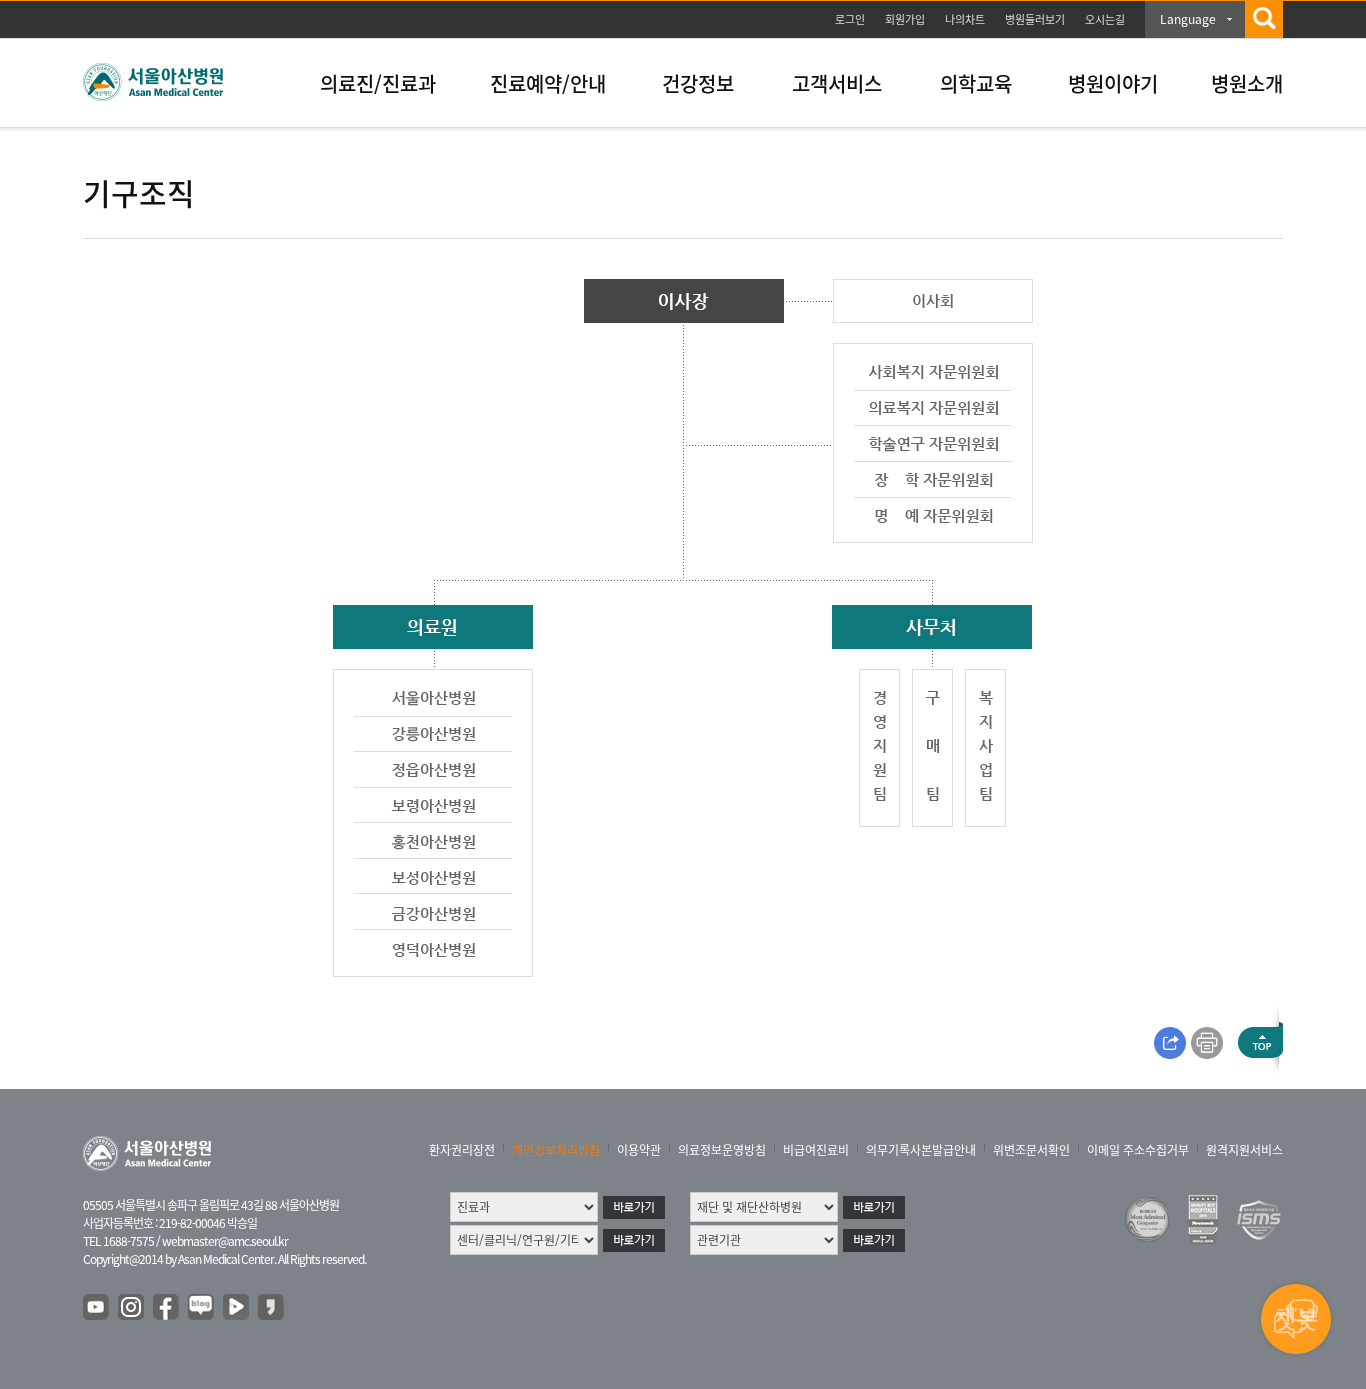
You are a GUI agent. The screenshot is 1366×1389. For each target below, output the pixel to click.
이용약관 (639, 1150)
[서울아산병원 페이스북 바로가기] (167, 1308)
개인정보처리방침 (556, 1150)
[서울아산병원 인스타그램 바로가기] (132, 1308)
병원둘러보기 (1035, 19)
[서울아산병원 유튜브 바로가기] (97, 1308)
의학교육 (976, 83)
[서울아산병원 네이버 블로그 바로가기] (202, 1308)
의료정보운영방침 (722, 1150)
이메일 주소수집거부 (1138, 1150)
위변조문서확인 (1031, 1150)
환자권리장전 (462, 1150)
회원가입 (905, 19)
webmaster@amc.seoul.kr (225, 1241)
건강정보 (698, 83)
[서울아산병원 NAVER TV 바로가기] (237, 1308)
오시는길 (1105, 19)
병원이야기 (1113, 83)
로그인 (850, 19)
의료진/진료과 (378, 83)
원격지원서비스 (1244, 1150)
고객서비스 (837, 83)
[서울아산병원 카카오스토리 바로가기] (272, 1308)
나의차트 (965, 19)
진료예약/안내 (548, 83)
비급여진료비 (816, 1150)
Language (1188, 19)
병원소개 (1247, 83)
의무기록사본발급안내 (921, 1150)
